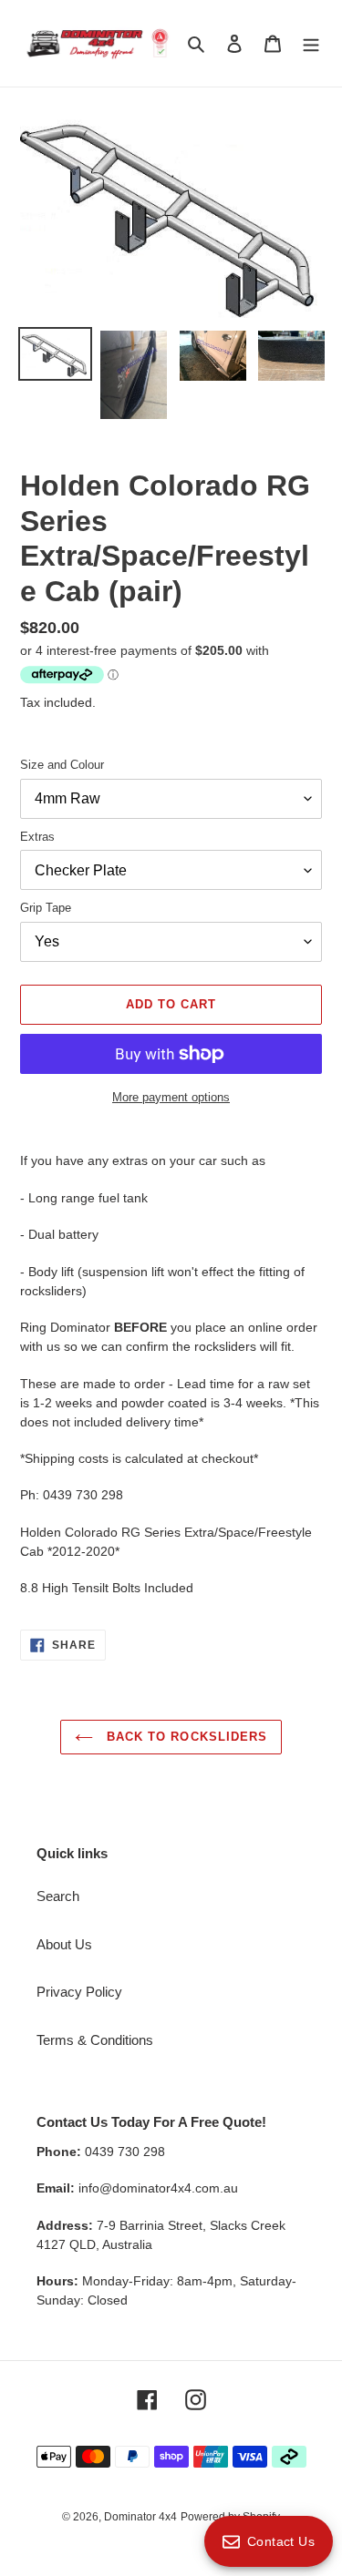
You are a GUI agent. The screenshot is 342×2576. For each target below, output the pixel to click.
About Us (64, 1944)
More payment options (171, 1097)
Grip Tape (46, 908)
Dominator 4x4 (140, 2517)
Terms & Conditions (95, 2040)
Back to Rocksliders (185, 1737)
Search (58, 1896)
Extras (37, 837)
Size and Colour (62, 765)
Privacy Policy (79, 1992)
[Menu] (311, 43)
